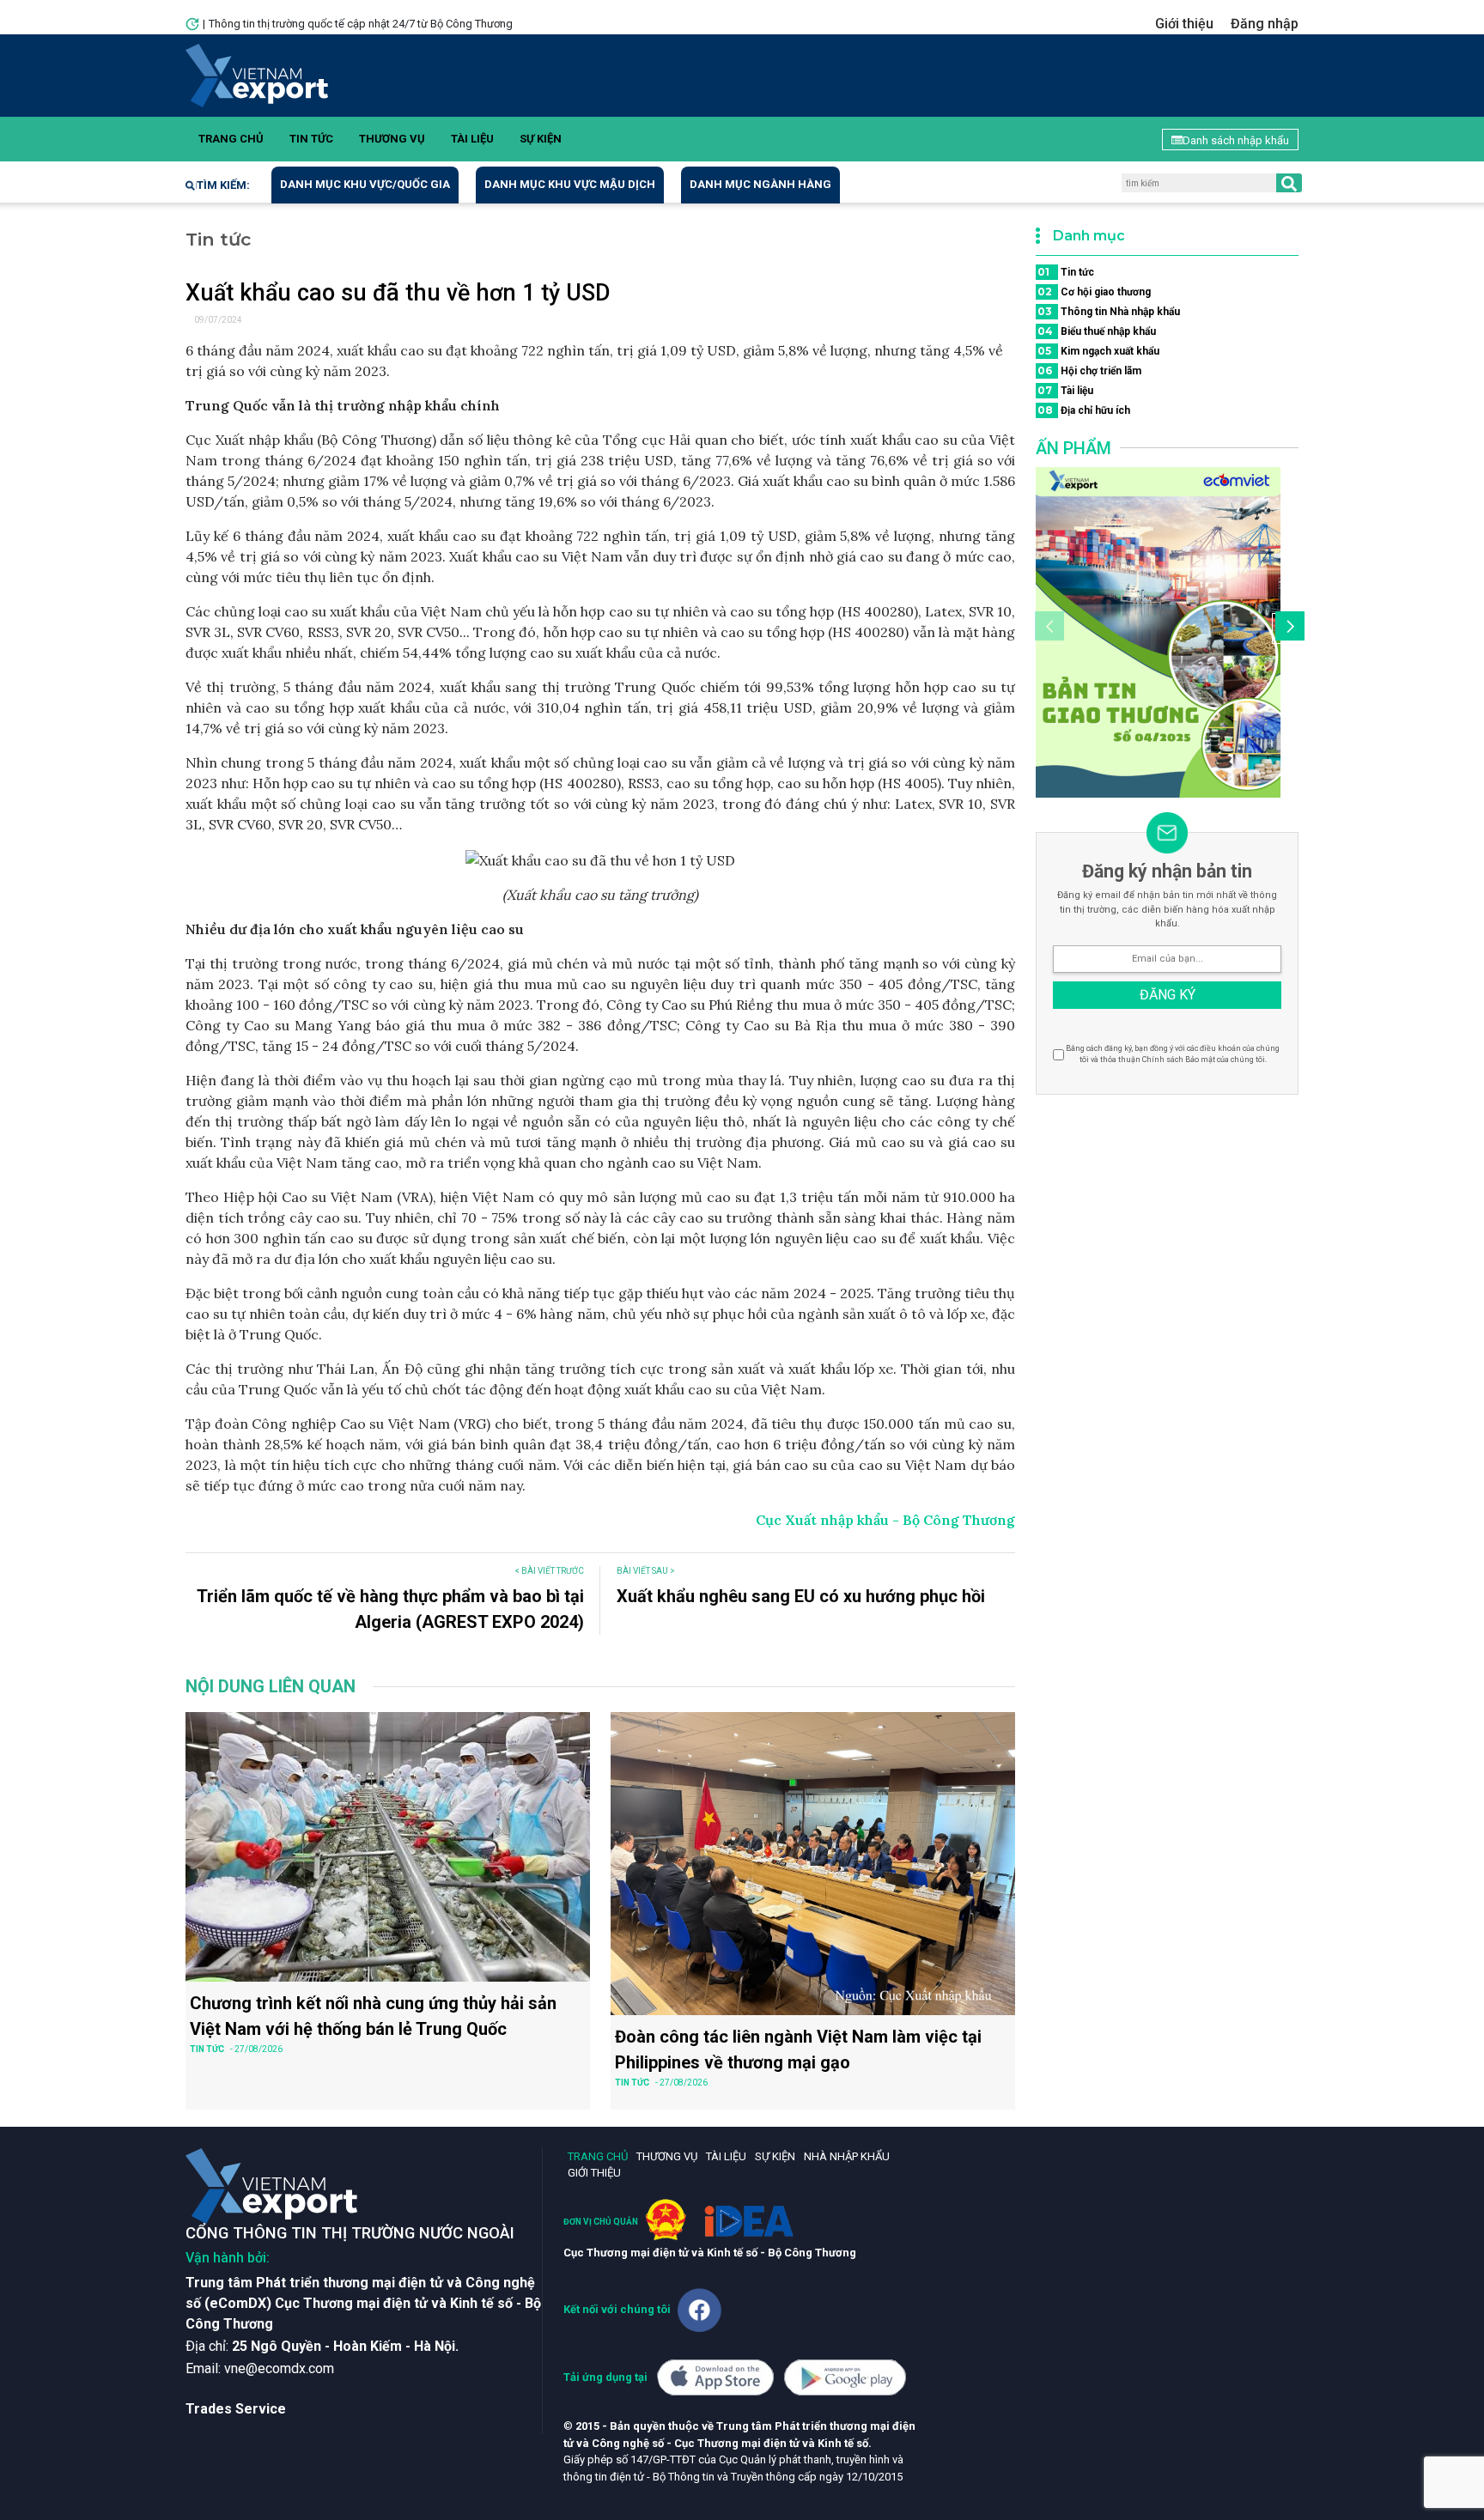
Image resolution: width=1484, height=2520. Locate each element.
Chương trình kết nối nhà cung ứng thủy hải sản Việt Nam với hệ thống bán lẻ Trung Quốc (373, 2016)
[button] (1287, 628)
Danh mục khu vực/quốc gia (365, 184)
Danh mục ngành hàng (760, 184)
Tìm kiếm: (223, 185)
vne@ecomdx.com (279, 2368)
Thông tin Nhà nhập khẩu (1109, 311)
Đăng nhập (1265, 24)
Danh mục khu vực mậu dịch (570, 184)
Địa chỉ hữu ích (1084, 410)
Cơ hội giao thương (1094, 291)
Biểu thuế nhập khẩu (1097, 331)
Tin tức (311, 139)
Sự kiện (541, 139)
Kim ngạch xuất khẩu (1098, 351)
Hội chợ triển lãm (1089, 370)
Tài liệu (472, 139)
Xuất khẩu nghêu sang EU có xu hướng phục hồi (801, 1596)
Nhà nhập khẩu (847, 2156)
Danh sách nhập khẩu (1236, 140)
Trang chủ (231, 139)
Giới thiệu (1184, 24)
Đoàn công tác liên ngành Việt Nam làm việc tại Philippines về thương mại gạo (798, 2049)
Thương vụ (392, 139)
